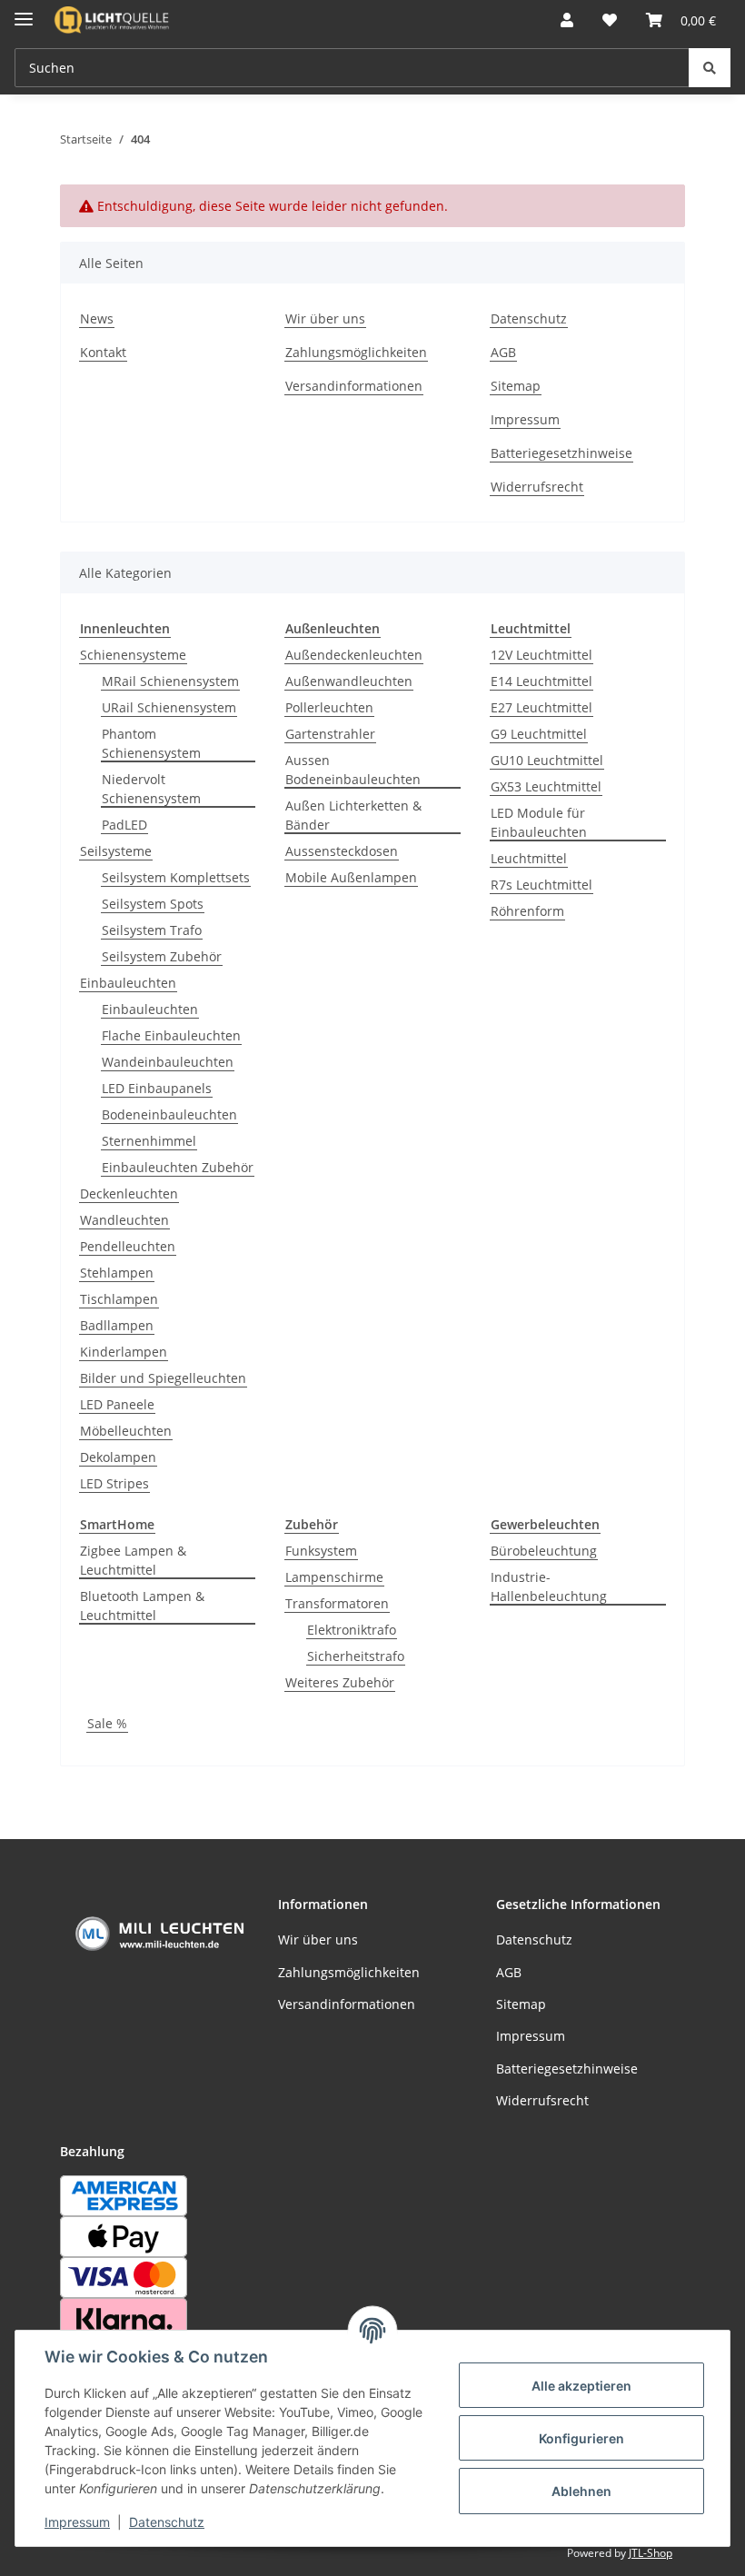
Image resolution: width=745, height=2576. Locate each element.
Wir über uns (325, 318)
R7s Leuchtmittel (541, 885)
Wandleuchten (124, 1220)
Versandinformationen (354, 386)
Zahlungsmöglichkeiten (356, 352)
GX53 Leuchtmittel (546, 786)
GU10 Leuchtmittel (547, 760)
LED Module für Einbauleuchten (539, 822)
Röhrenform (527, 911)
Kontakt (103, 352)
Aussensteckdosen (342, 851)
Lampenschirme (334, 1577)
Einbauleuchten (128, 983)
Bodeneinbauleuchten (169, 1114)
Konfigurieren (581, 2438)
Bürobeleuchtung (544, 1551)
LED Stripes (114, 1483)
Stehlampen (117, 1273)
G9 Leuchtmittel (539, 734)
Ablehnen (581, 2491)
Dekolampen (118, 1457)
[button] (567, 20)
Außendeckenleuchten (354, 655)
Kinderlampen (124, 1352)
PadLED (124, 825)
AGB (503, 352)
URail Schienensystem (169, 707)
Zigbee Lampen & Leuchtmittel (133, 1560)
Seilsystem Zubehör (162, 956)
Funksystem (321, 1551)
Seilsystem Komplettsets (176, 877)
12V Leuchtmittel (541, 655)
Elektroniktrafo (352, 1630)
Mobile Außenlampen (351, 877)
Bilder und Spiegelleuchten (163, 1378)
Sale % (107, 1723)
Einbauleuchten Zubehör (178, 1167)
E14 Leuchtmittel (541, 681)
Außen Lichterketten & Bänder (353, 815)
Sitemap (516, 386)
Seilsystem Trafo (152, 930)
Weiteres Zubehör (340, 1682)
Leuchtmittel (529, 858)
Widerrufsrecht (537, 487)
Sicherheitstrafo (356, 1656)
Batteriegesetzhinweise (561, 453)
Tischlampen (119, 1299)
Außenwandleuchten (349, 681)
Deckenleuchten (129, 1194)
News (97, 318)
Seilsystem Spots (153, 904)
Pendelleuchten (128, 1246)
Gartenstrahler (330, 734)
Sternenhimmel (149, 1141)
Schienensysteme (133, 655)
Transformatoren (337, 1603)
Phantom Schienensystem (151, 743)
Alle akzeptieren (581, 2386)
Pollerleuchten (329, 707)
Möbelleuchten (126, 1431)
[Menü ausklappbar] (24, 11)
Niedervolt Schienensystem (151, 789)
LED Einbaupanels (157, 1088)
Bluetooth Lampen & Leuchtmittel (142, 1606)
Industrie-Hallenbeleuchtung (549, 1586)
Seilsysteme (116, 851)
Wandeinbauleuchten (168, 1062)
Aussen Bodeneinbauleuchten (353, 770)
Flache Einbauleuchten (171, 1035)
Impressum (77, 2522)
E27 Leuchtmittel (541, 707)
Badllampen (117, 1325)
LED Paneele (117, 1404)
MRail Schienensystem (170, 681)
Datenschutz (167, 2522)
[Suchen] (710, 68)
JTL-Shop (651, 2553)
